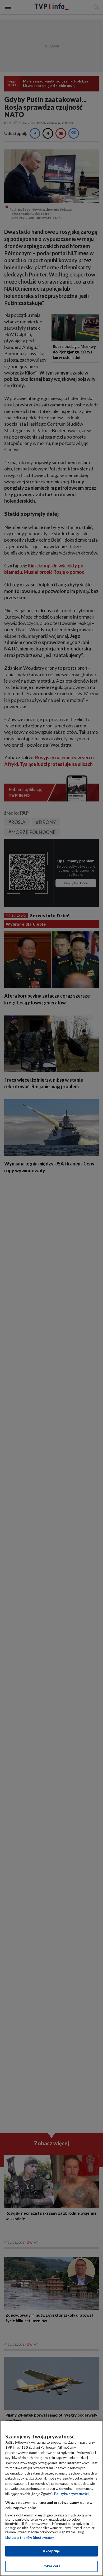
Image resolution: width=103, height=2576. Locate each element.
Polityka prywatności (71, 2494)
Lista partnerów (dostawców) (29, 2538)
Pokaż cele (51, 2566)
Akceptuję (51, 2551)
